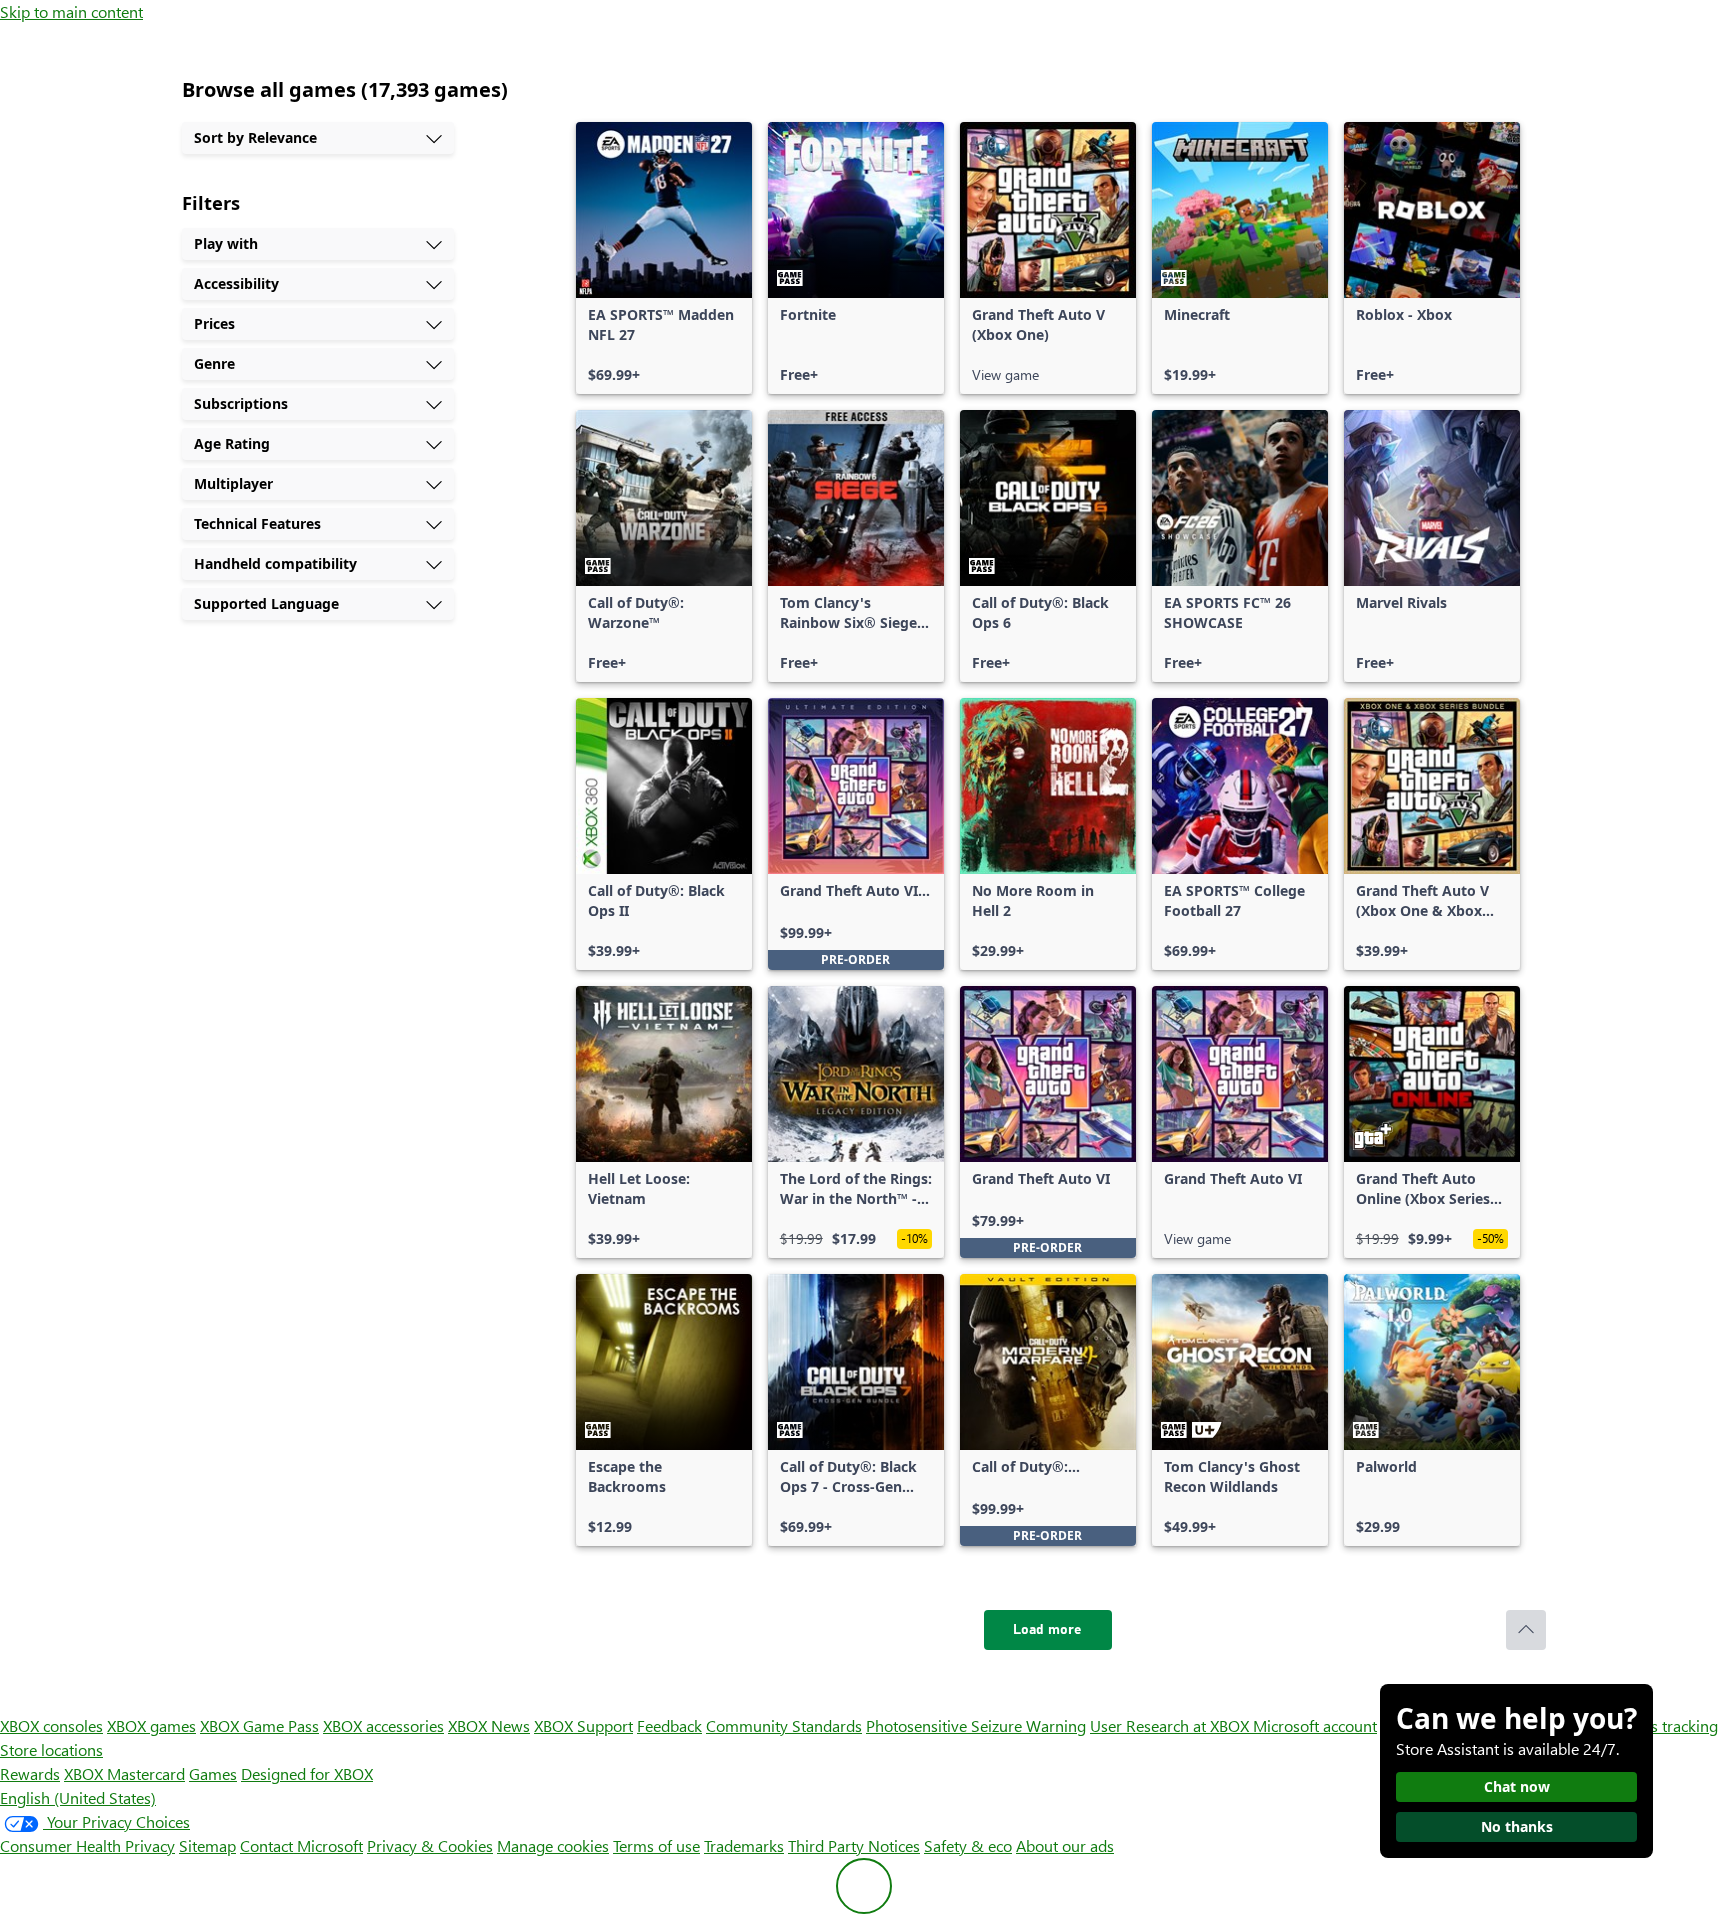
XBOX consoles (51, 1725)
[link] (664, 258)
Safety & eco (968, 1845)
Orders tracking (1664, 1725)
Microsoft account (1315, 1725)
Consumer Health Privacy (87, 1845)
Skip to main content (71, 11)
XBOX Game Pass (259, 1725)
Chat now (1517, 1786)
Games (213, 1773)
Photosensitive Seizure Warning (976, 1725)
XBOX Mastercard (124, 1773)
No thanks (1517, 1826)
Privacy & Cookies (430, 1845)
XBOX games (151, 1725)
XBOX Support (583, 1725)
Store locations (51, 1749)
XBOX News (489, 1725)
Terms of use (656, 1845)
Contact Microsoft (301, 1845)
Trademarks (744, 1845)
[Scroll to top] (1526, 1630)
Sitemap (207, 1845)
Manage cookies (553, 1845)
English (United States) (78, 1797)
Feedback (669, 1725)
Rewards (30, 1773)
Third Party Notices (854, 1845)
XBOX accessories (383, 1725)
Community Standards (784, 1725)
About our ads (1065, 1845)
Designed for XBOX (307, 1773)
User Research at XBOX (1171, 1725)
